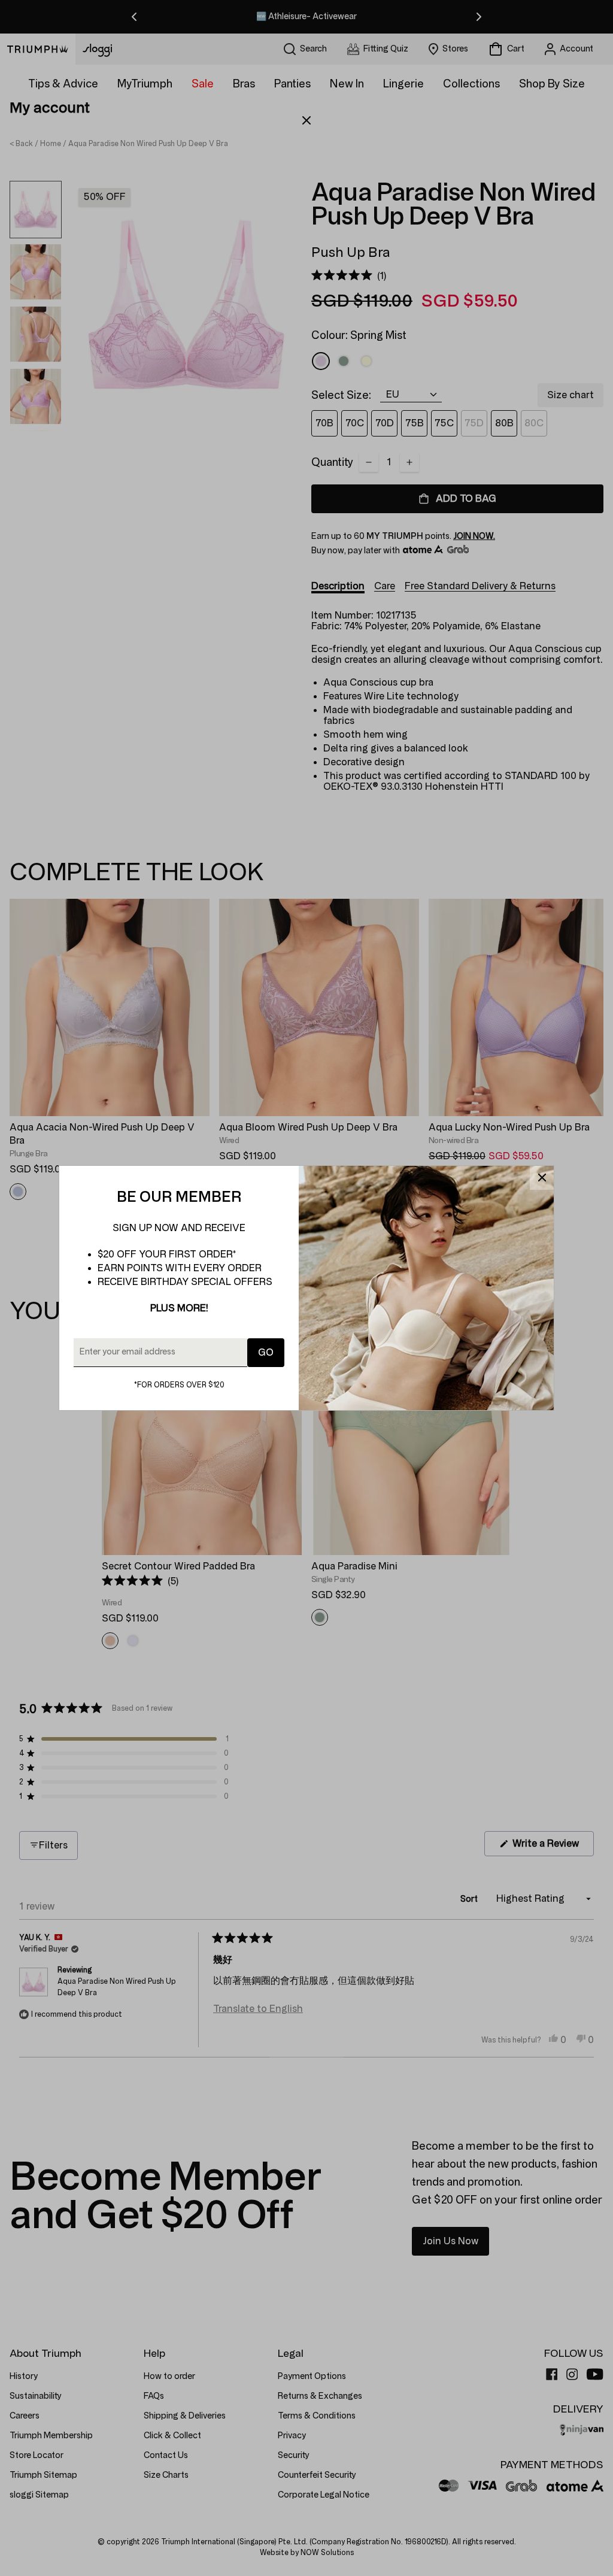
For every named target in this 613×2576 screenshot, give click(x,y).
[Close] (542, 1178)
